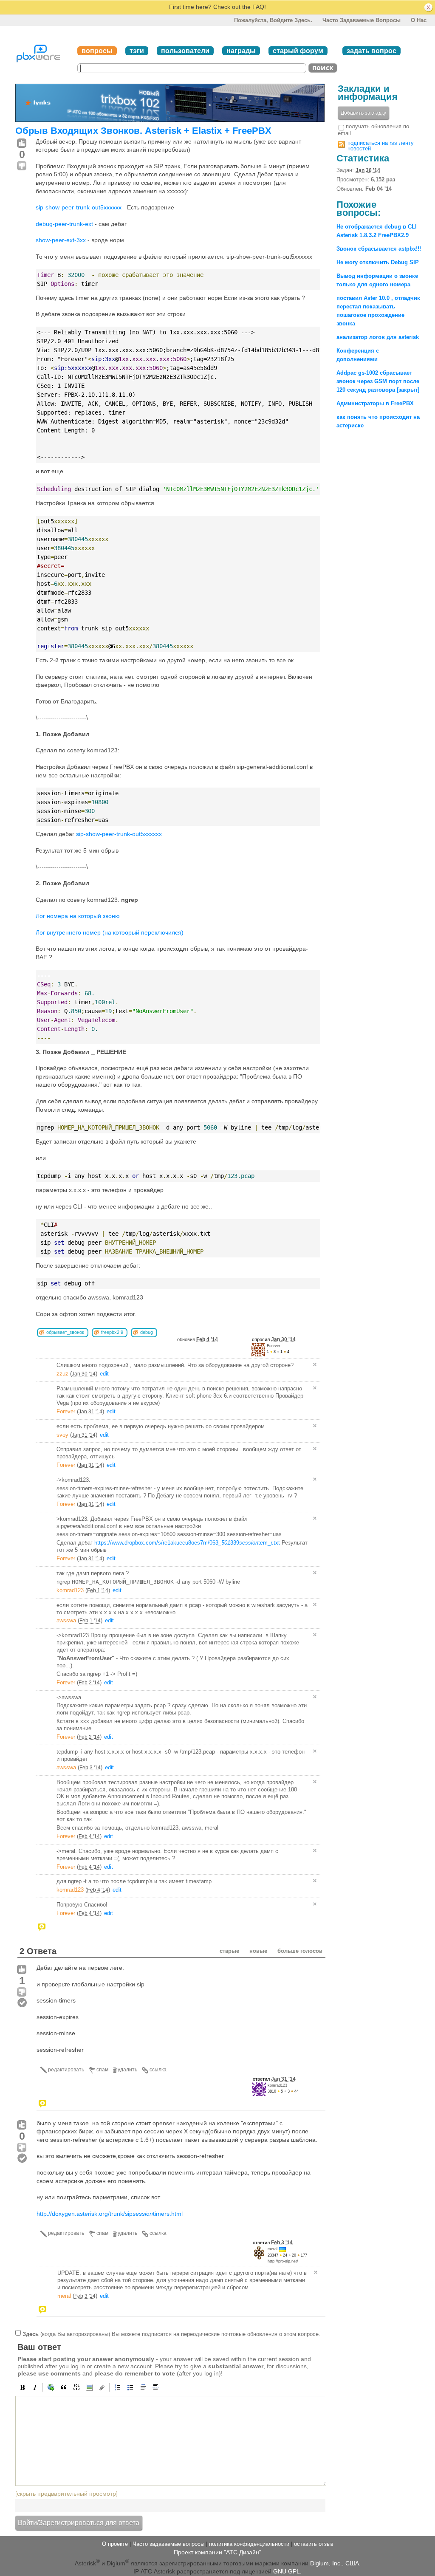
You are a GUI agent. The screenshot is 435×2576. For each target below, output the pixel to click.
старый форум (298, 51)
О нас (419, 20)
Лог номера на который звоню (78, 916)
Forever (274, 1346)
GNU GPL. (287, 2571)
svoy (62, 1435)
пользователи (185, 51)
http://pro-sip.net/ (283, 2261)
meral (273, 2249)
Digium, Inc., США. (335, 2563)
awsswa (66, 1620)
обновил (198, 1339)
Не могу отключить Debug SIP (378, 262)
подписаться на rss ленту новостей (381, 146)
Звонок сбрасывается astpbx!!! (379, 249)
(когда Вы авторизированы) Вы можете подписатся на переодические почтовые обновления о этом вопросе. (171, 2334)
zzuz (62, 1374)
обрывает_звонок (65, 1332)
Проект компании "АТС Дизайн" (217, 2552)
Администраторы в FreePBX (375, 403)
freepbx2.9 (112, 1332)
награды (241, 51)
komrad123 (70, 1590)
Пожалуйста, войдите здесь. (273, 20)
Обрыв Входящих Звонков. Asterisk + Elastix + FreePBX (143, 131)
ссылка (158, 2070)
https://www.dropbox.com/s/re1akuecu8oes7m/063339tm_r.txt (187, 1543)
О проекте (115, 2544)
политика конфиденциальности (249, 2544)
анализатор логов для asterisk (378, 337)
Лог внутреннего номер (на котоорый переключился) (110, 932)
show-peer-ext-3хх (61, 240)
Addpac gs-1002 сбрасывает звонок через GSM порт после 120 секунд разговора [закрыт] (378, 381)
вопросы (97, 51)
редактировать (66, 2070)
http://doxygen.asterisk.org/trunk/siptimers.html (110, 2214)
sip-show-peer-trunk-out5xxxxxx (79, 207)
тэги (137, 51)
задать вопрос (371, 51)
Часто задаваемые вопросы (362, 20)
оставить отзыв (314, 2544)
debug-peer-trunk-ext (64, 224)
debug (147, 1332)
